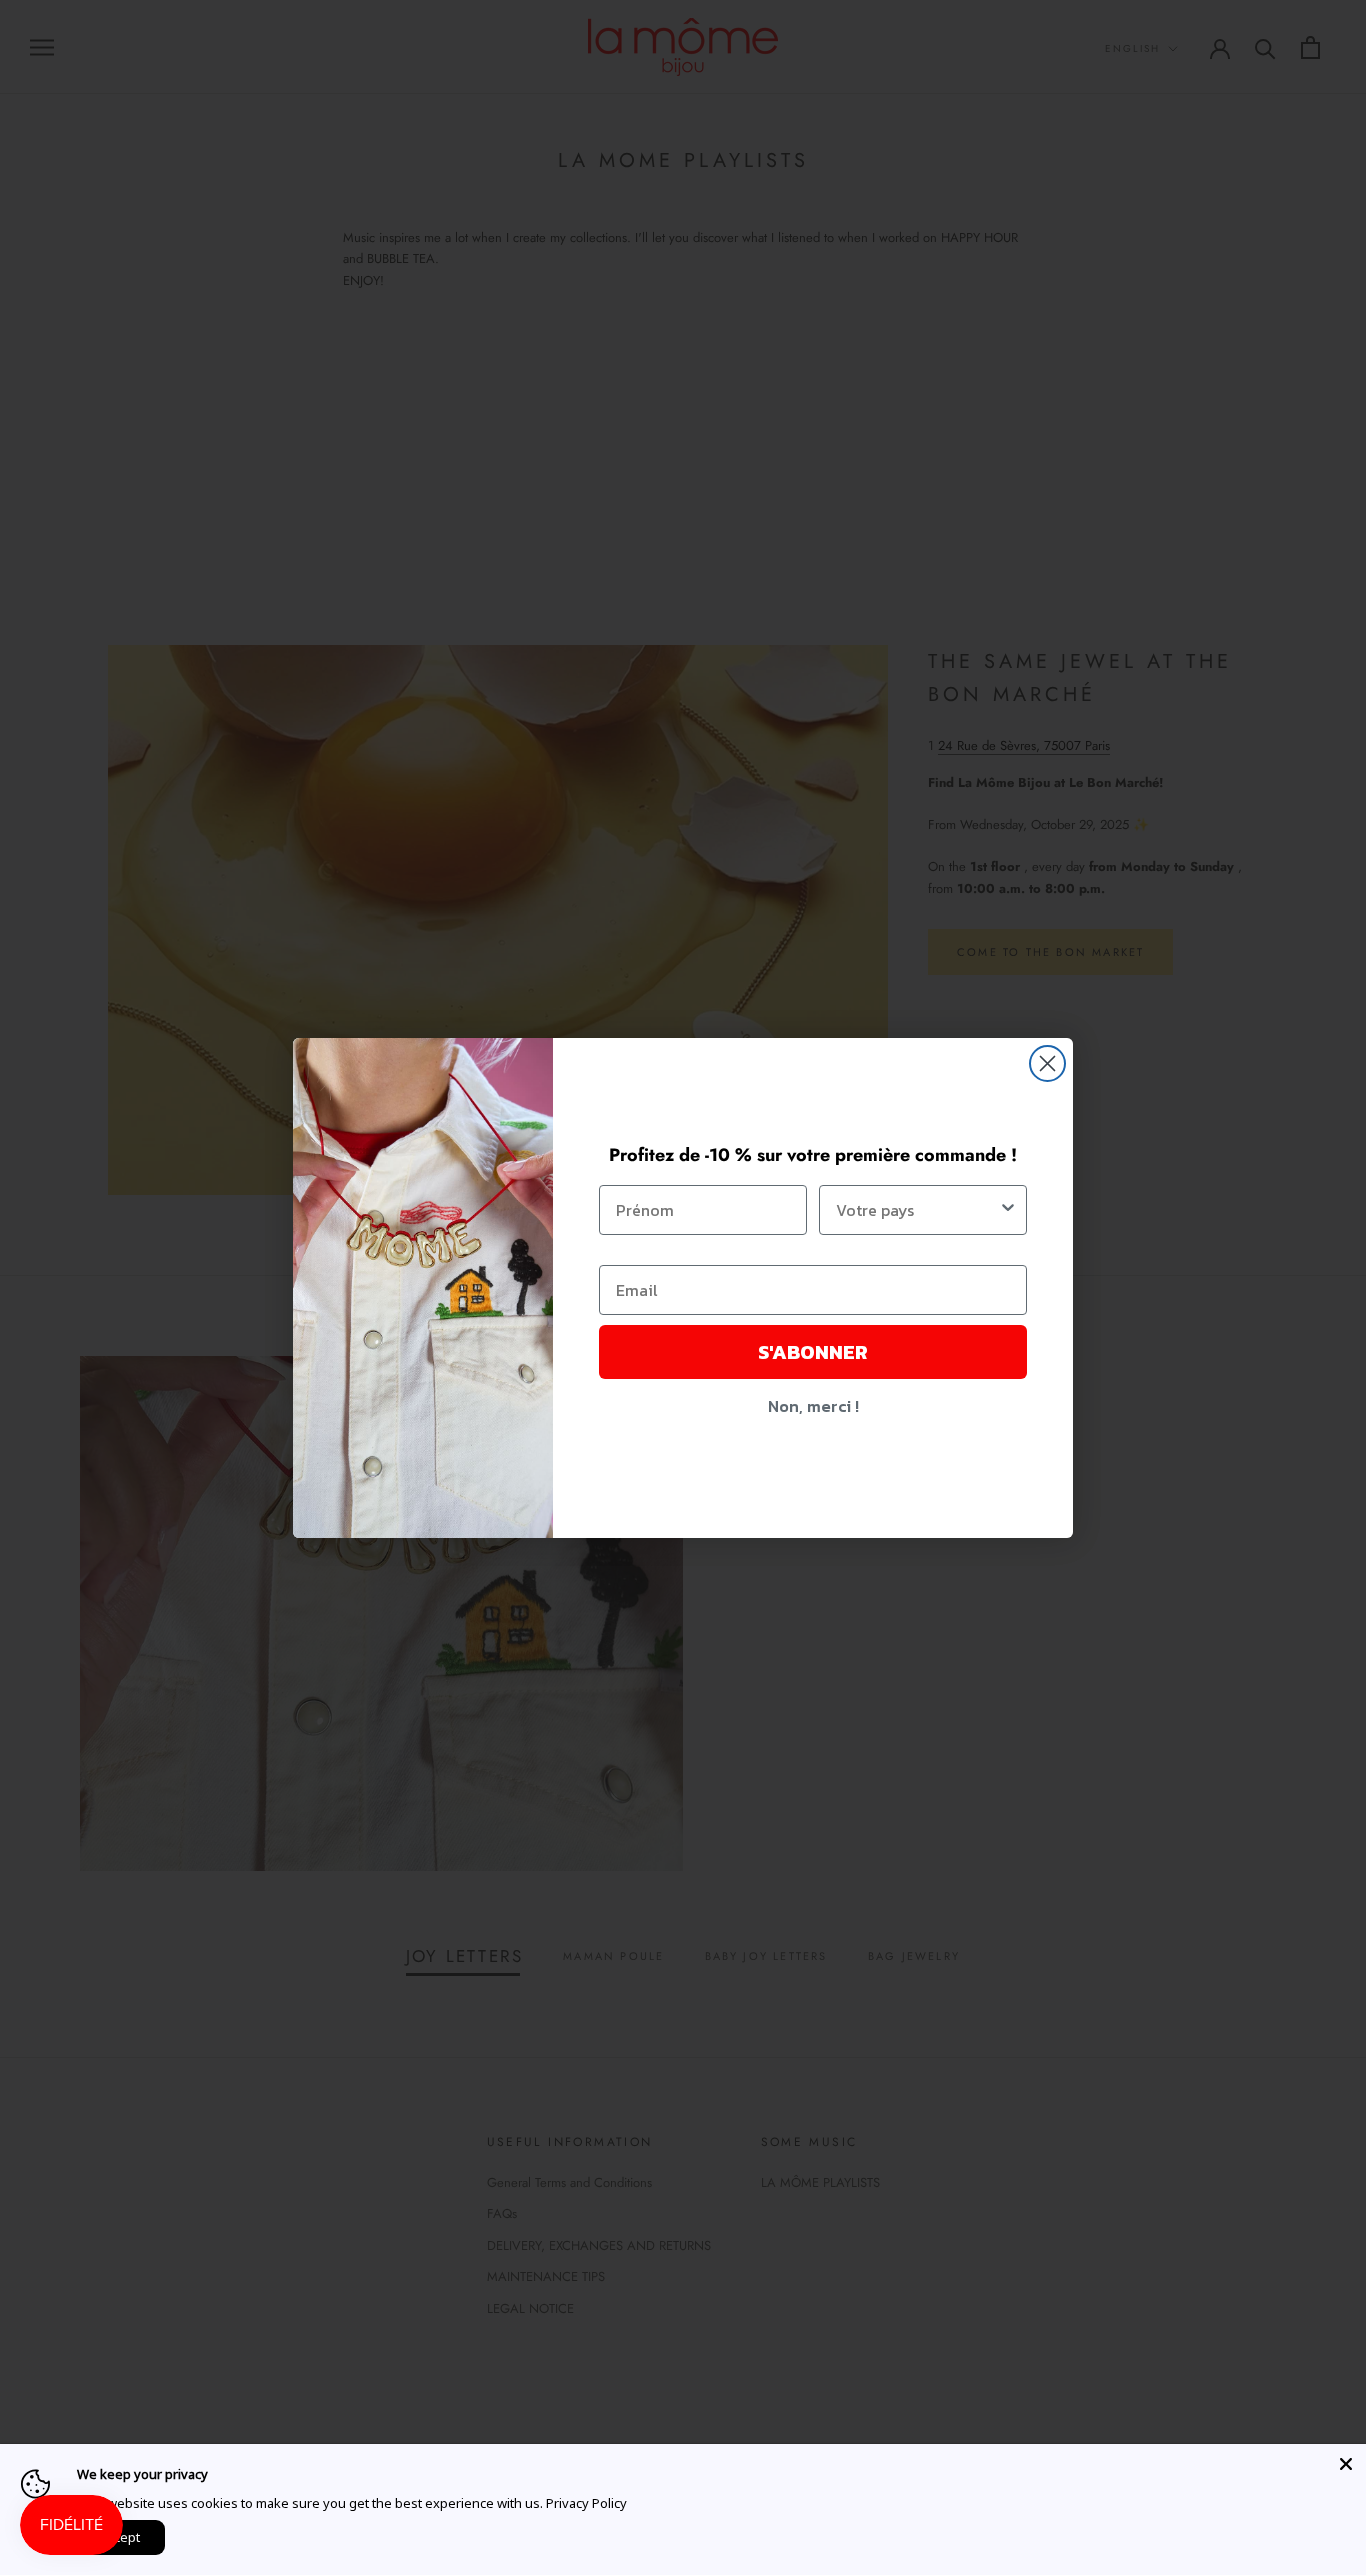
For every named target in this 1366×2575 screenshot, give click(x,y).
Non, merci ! (813, 1406)
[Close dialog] (1047, 1063)
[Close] (1346, 2464)
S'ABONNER (813, 1352)
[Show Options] (1008, 1210)
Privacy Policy (586, 2503)
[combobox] (917, 1210)
